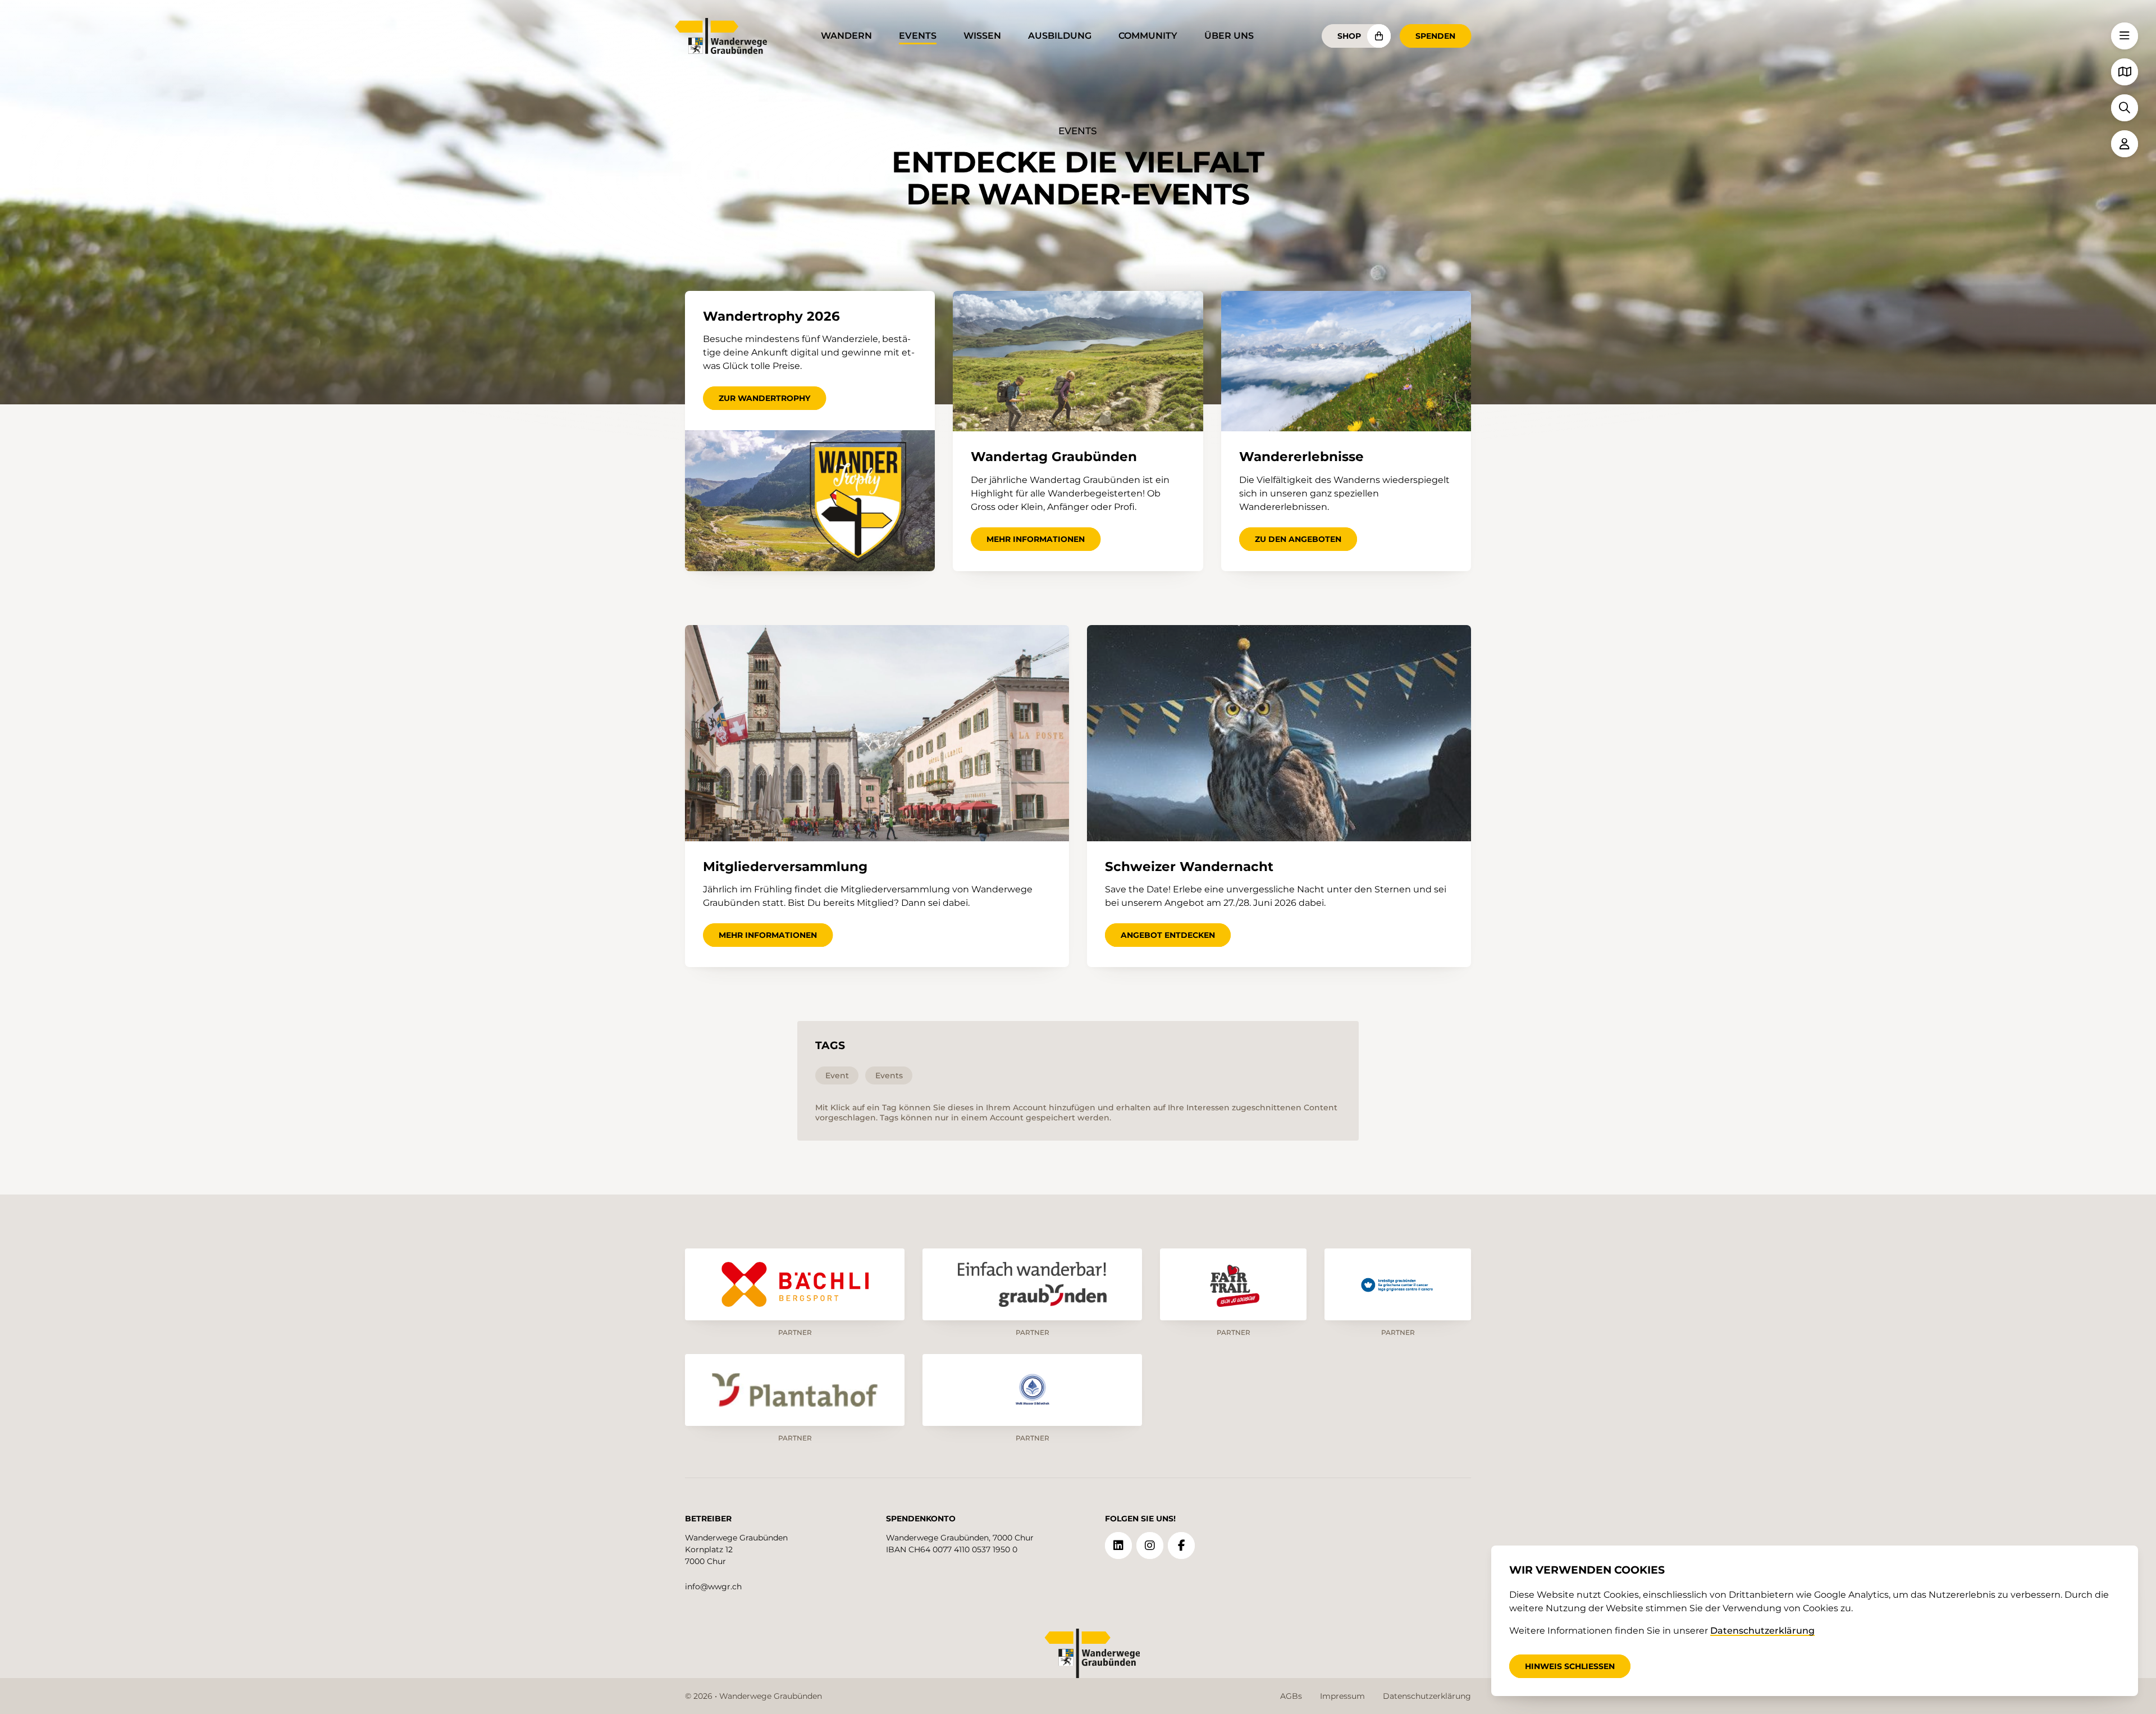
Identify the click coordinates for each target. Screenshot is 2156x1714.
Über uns (1229, 36)
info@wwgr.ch (713, 1587)
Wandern (846, 36)
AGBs (1291, 1696)
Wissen (982, 36)
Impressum (1342, 1696)
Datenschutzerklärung (1427, 1696)
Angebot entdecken (1168, 935)
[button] (2125, 36)
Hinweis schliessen (1570, 1666)
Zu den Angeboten (1298, 539)
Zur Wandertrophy (764, 398)
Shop (1349, 36)
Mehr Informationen (1036, 539)
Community (1148, 36)
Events (918, 36)
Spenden (1435, 36)
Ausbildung (1060, 36)
